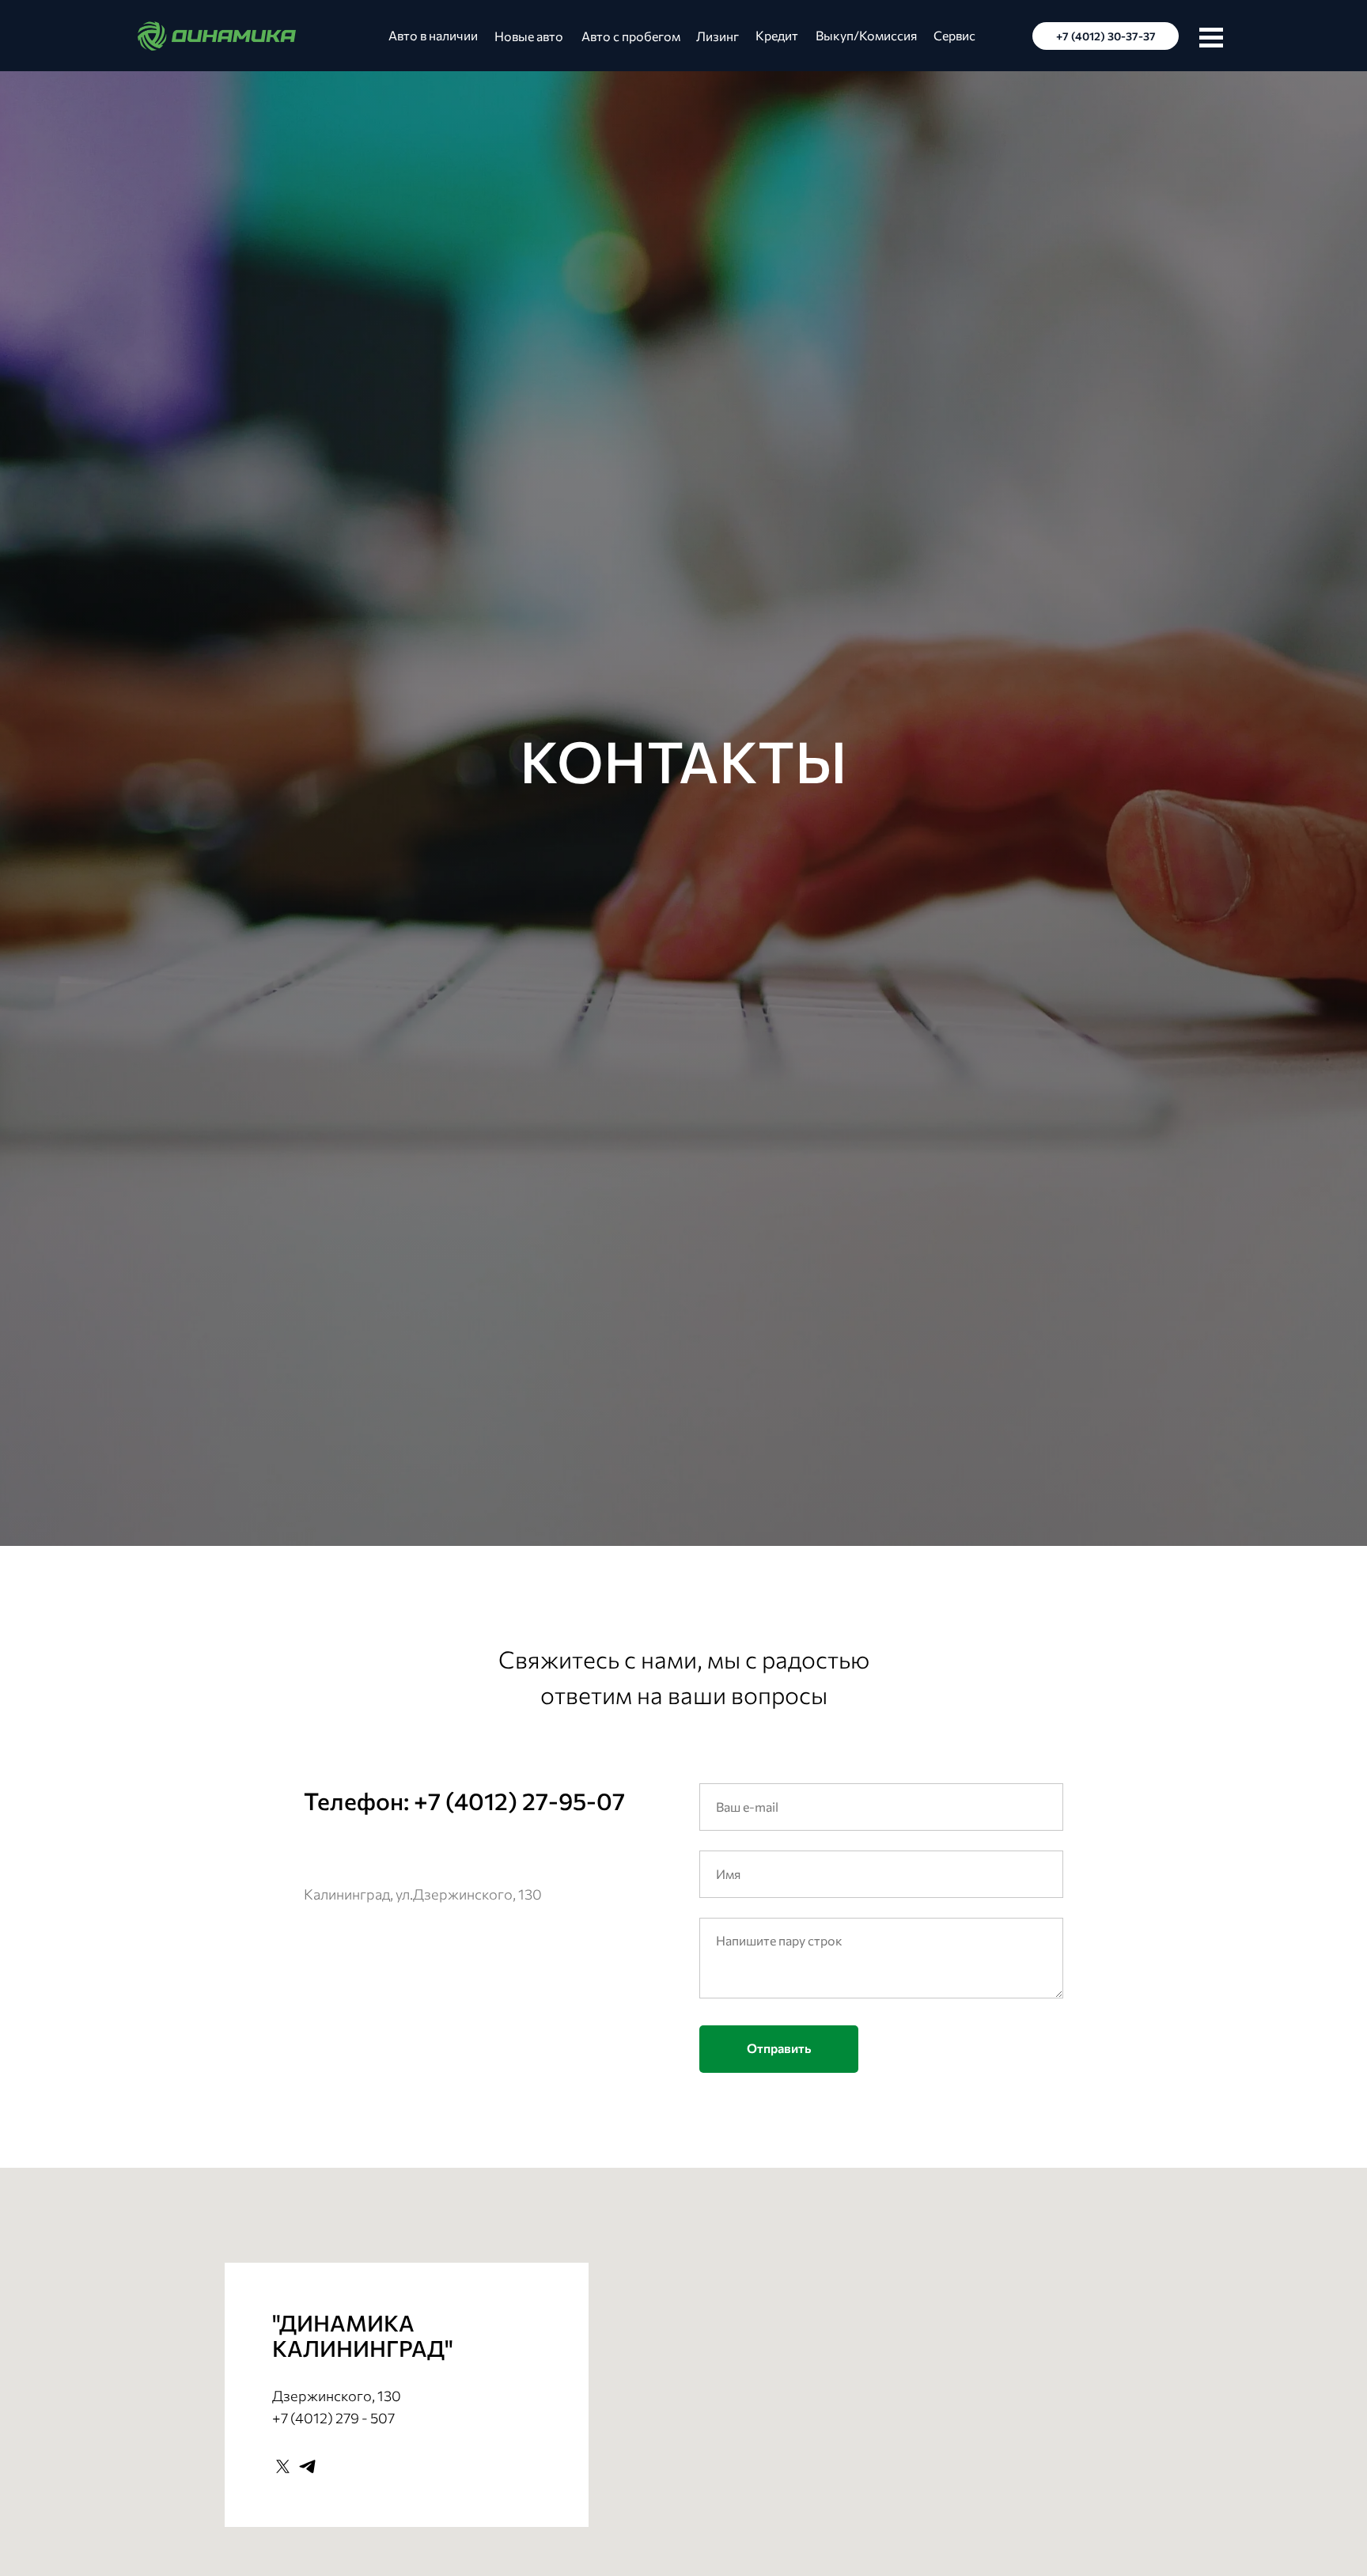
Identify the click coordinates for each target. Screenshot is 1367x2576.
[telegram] (307, 2466)
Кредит (777, 35)
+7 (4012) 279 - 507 (333, 2418)
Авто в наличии (433, 35)
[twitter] (283, 2466)
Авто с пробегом (631, 36)
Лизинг (718, 36)
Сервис (954, 35)
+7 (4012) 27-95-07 (519, 1800)
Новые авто (529, 36)
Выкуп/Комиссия (866, 35)
